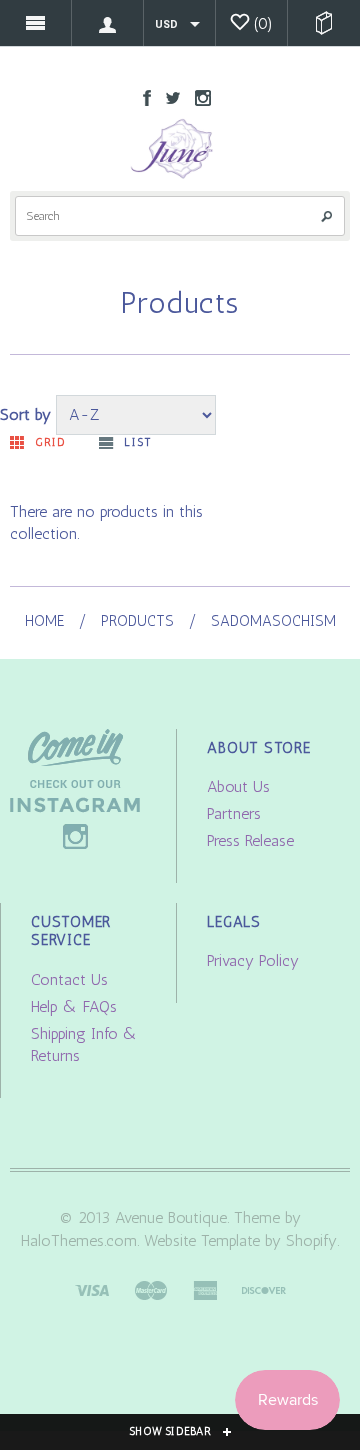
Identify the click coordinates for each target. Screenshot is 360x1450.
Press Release (250, 840)
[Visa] (92, 1288)
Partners (234, 813)
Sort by (25, 414)
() (263, 23)
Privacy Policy (253, 960)
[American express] (205, 1288)
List (137, 442)
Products (137, 621)
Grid (50, 442)
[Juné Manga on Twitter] (168, 96)
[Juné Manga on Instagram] (198, 96)
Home (44, 621)
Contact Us (69, 979)
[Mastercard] (151, 1288)
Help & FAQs (74, 1006)
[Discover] (264, 1288)
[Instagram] (75, 787)
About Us (238, 786)
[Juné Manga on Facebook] (142, 96)
